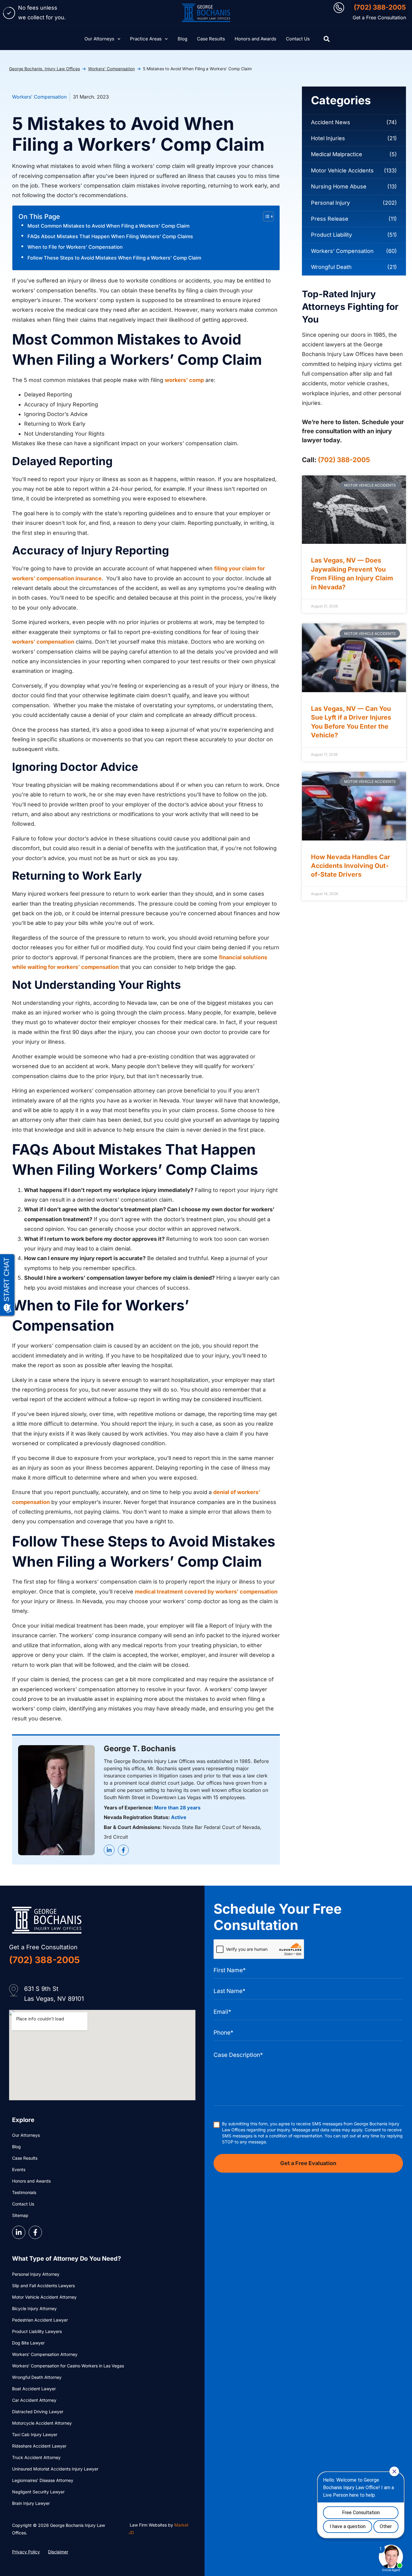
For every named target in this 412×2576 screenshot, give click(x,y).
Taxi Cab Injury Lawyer (35, 2434)
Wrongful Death (331, 267)
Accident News (331, 122)
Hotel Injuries (328, 138)
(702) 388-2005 (380, 7)
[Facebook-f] (123, 1850)
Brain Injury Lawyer (31, 2503)
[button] (327, 39)
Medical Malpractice (337, 154)
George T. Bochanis (140, 1748)
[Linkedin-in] (109, 1850)
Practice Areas (146, 39)
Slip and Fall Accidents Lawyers (43, 2286)
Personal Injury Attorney (36, 2274)
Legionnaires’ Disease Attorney (43, 2480)
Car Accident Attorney (34, 2400)
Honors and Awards (255, 39)
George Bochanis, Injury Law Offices (44, 69)
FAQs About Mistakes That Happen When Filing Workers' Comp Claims (110, 236)
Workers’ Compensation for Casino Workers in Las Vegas (68, 2366)
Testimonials (24, 2192)
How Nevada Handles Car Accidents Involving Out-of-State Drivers (351, 866)
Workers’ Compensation (111, 69)
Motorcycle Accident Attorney (42, 2423)
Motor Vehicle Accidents (342, 170)
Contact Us (298, 39)
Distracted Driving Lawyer (38, 2412)
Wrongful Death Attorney (37, 2377)
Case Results (211, 39)
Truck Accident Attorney (36, 2457)
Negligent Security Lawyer (38, 2492)
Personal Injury (330, 203)
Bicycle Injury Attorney (34, 2308)
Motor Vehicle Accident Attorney (44, 2297)
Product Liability (331, 235)
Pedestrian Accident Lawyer (40, 2320)
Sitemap (20, 2215)
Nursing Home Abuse (339, 186)
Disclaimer (58, 2552)
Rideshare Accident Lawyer (39, 2446)
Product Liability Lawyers (37, 2331)
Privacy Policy (26, 2552)
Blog (182, 39)
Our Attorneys (99, 39)
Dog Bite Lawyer (28, 2343)
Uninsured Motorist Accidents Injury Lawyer (55, 2469)
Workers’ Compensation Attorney (45, 2354)
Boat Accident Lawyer (34, 2389)
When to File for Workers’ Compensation (75, 247)
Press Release (330, 219)
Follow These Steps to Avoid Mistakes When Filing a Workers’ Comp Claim (114, 258)
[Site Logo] (206, 13)
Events (19, 2169)
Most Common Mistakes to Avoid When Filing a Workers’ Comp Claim (108, 226)
